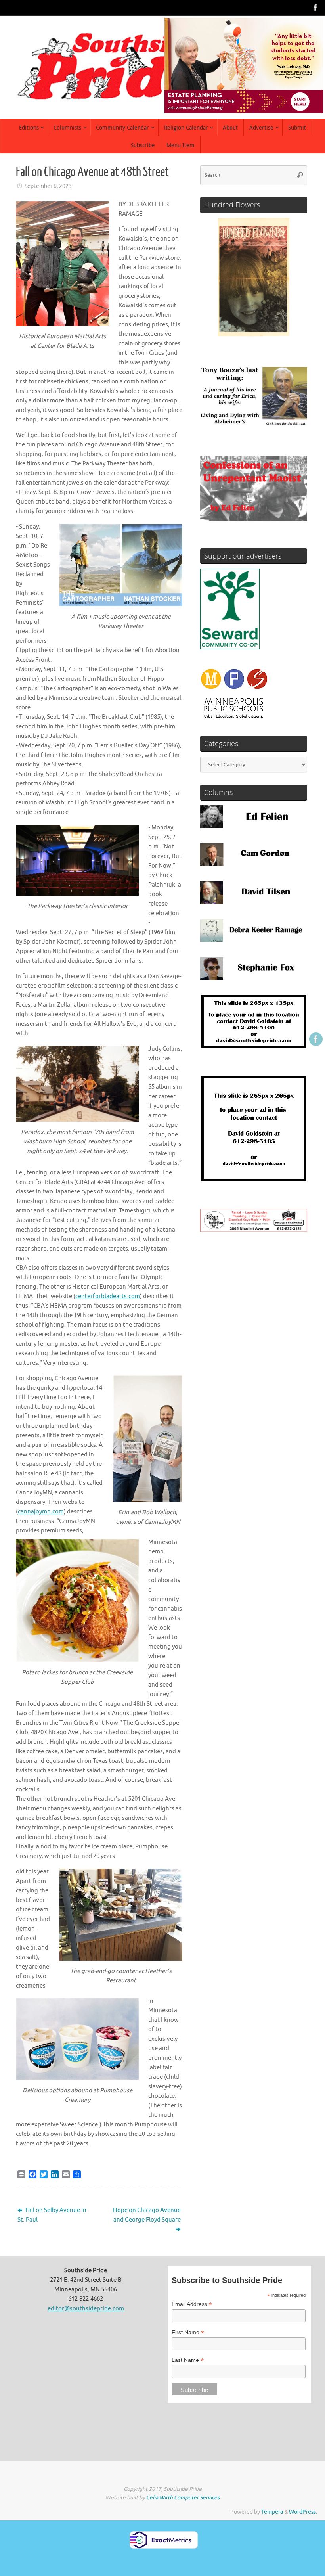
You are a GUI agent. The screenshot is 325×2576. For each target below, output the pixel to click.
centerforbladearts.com (108, 1296)
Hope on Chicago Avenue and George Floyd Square (147, 2215)
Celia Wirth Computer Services (183, 2498)
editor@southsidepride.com (86, 2309)
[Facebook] (315, 8)
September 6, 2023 (48, 186)
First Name (188, 2332)
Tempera (272, 2512)
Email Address (192, 2304)
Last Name (188, 2360)
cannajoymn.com (41, 1512)
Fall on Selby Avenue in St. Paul (52, 2215)
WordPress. (303, 2512)
